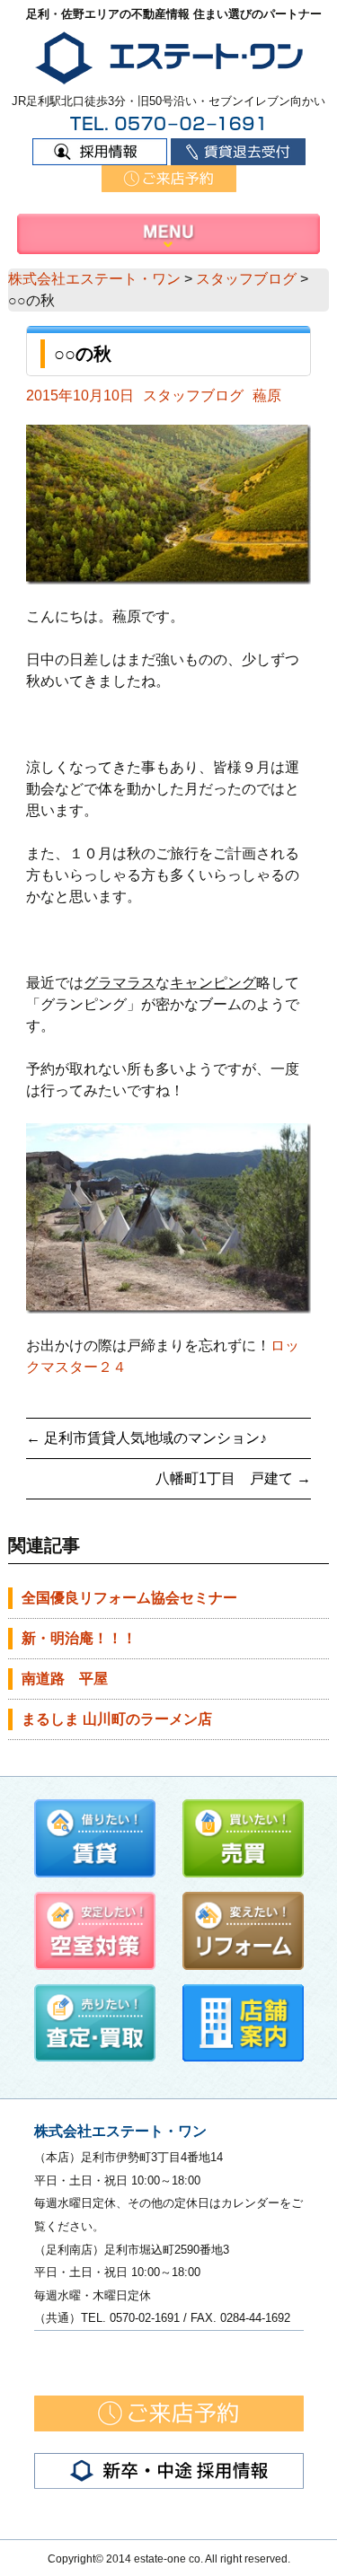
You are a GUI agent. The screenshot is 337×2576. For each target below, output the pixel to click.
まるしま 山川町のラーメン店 (117, 1719)
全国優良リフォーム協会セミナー (129, 1598)
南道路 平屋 (65, 1679)
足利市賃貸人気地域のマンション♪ (146, 1438)
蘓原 (267, 396)
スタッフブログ (193, 396)
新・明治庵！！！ (79, 1638)
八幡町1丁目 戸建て (233, 1478)
